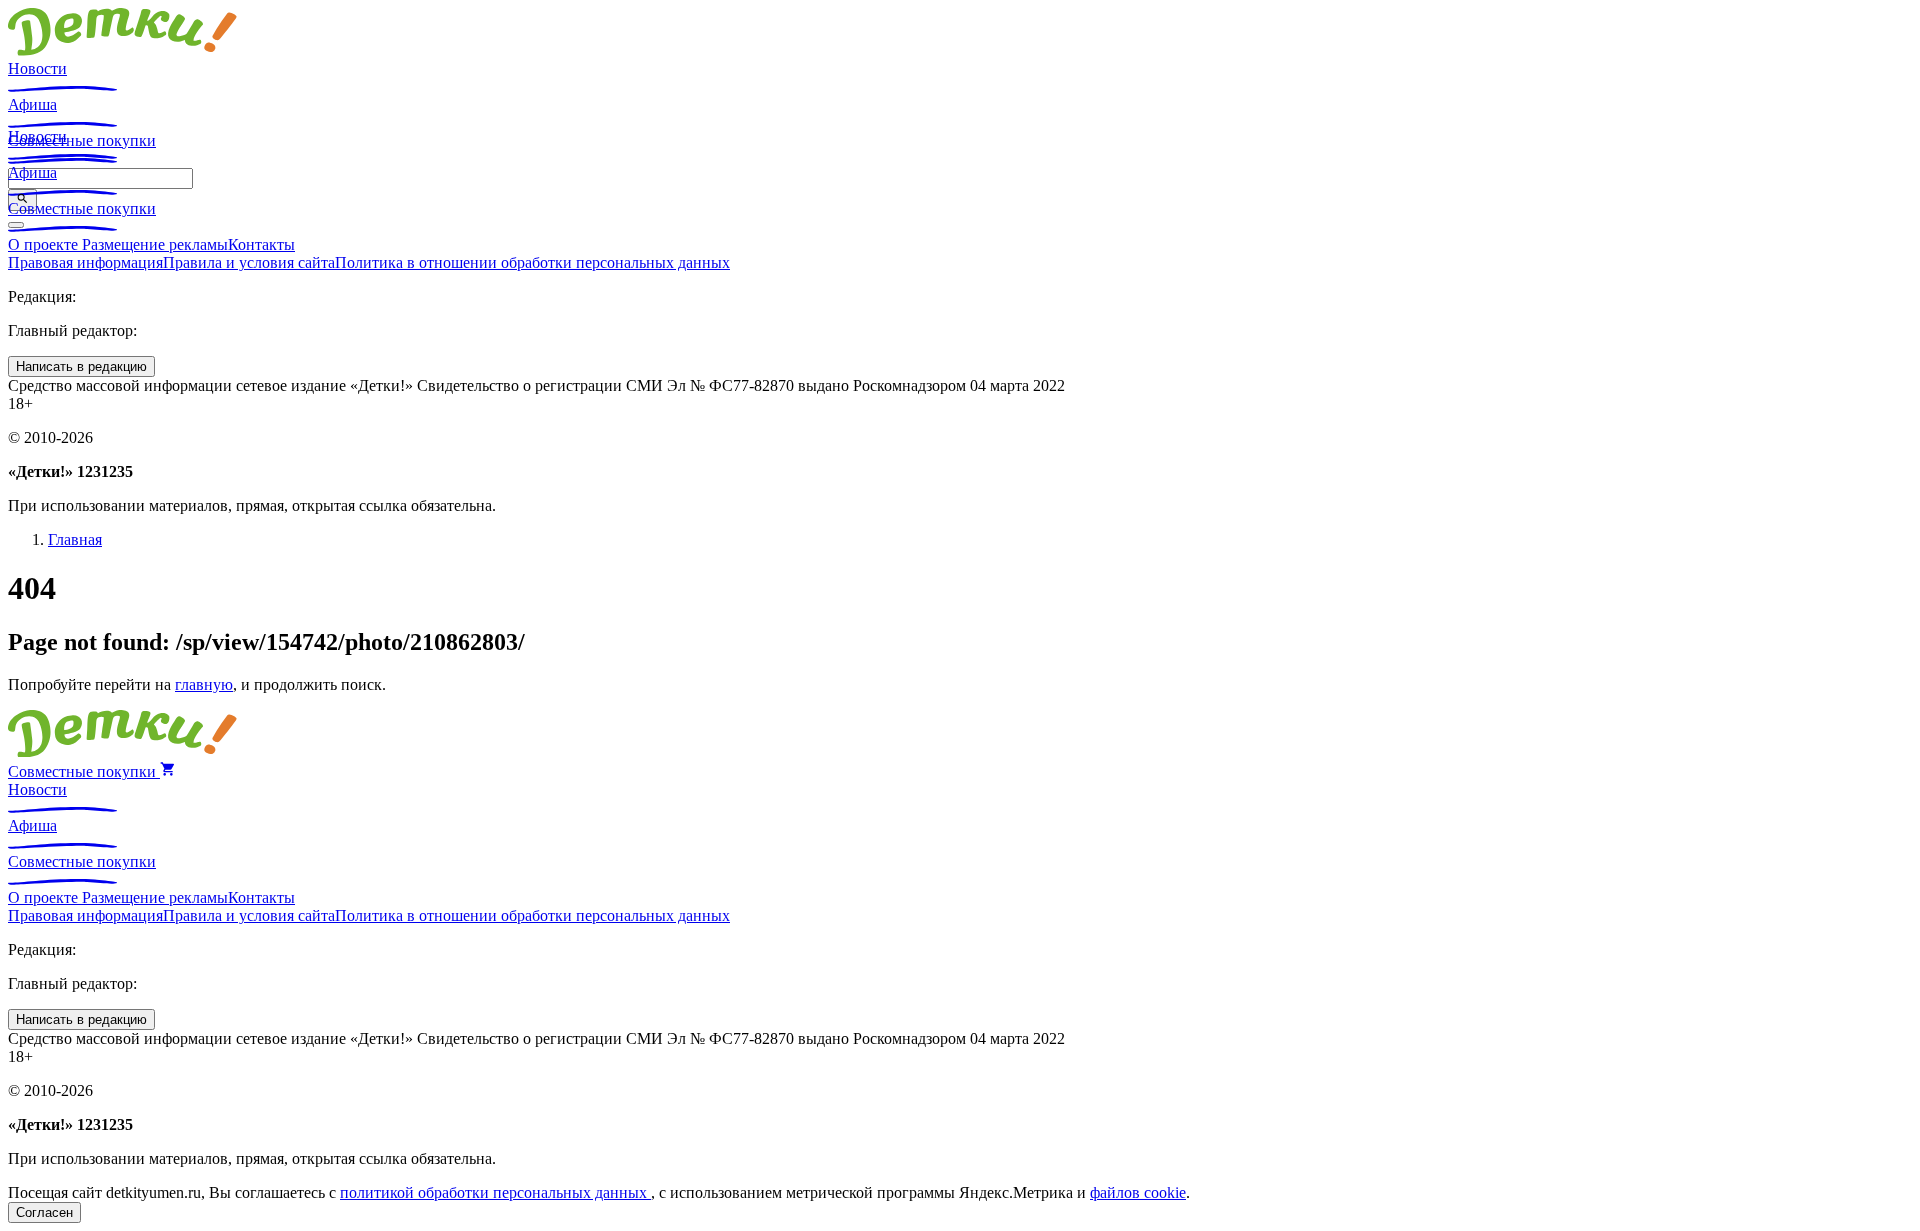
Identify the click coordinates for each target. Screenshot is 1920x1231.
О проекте (45, 244)
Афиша (32, 104)
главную (204, 684)
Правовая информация (85, 262)
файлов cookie (1138, 1192)
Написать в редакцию (81, 366)
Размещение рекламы (155, 244)
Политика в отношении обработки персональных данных (532, 262)
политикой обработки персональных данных (495, 1192)
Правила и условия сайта (249, 262)
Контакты (261, 244)
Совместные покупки (82, 208)
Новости (37, 68)
